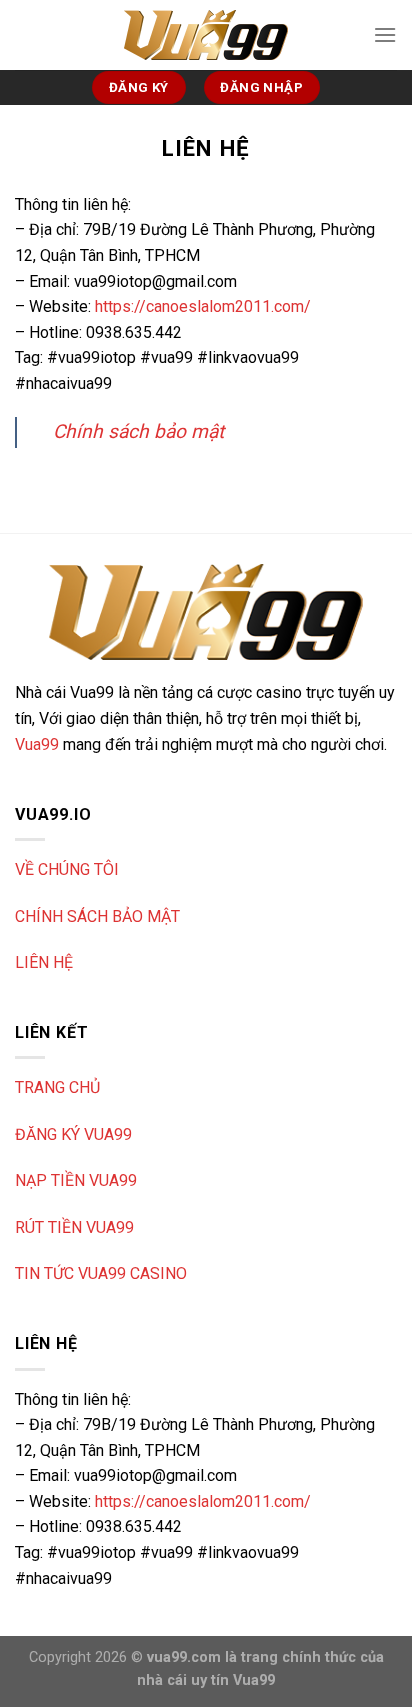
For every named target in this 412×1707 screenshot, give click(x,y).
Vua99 (37, 744)
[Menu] (385, 34)
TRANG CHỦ (57, 1087)
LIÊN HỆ (44, 962)
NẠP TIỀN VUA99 (76, 1180)
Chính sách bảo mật (138, 431)
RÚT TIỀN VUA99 (74, 1227)
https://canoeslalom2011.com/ (203, 306)
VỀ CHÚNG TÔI (67, 869)
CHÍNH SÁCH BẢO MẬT (97, 916)
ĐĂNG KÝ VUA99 (73, 1134)
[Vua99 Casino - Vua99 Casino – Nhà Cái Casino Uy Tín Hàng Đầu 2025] (206, 35)
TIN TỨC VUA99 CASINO (101, 1273)
